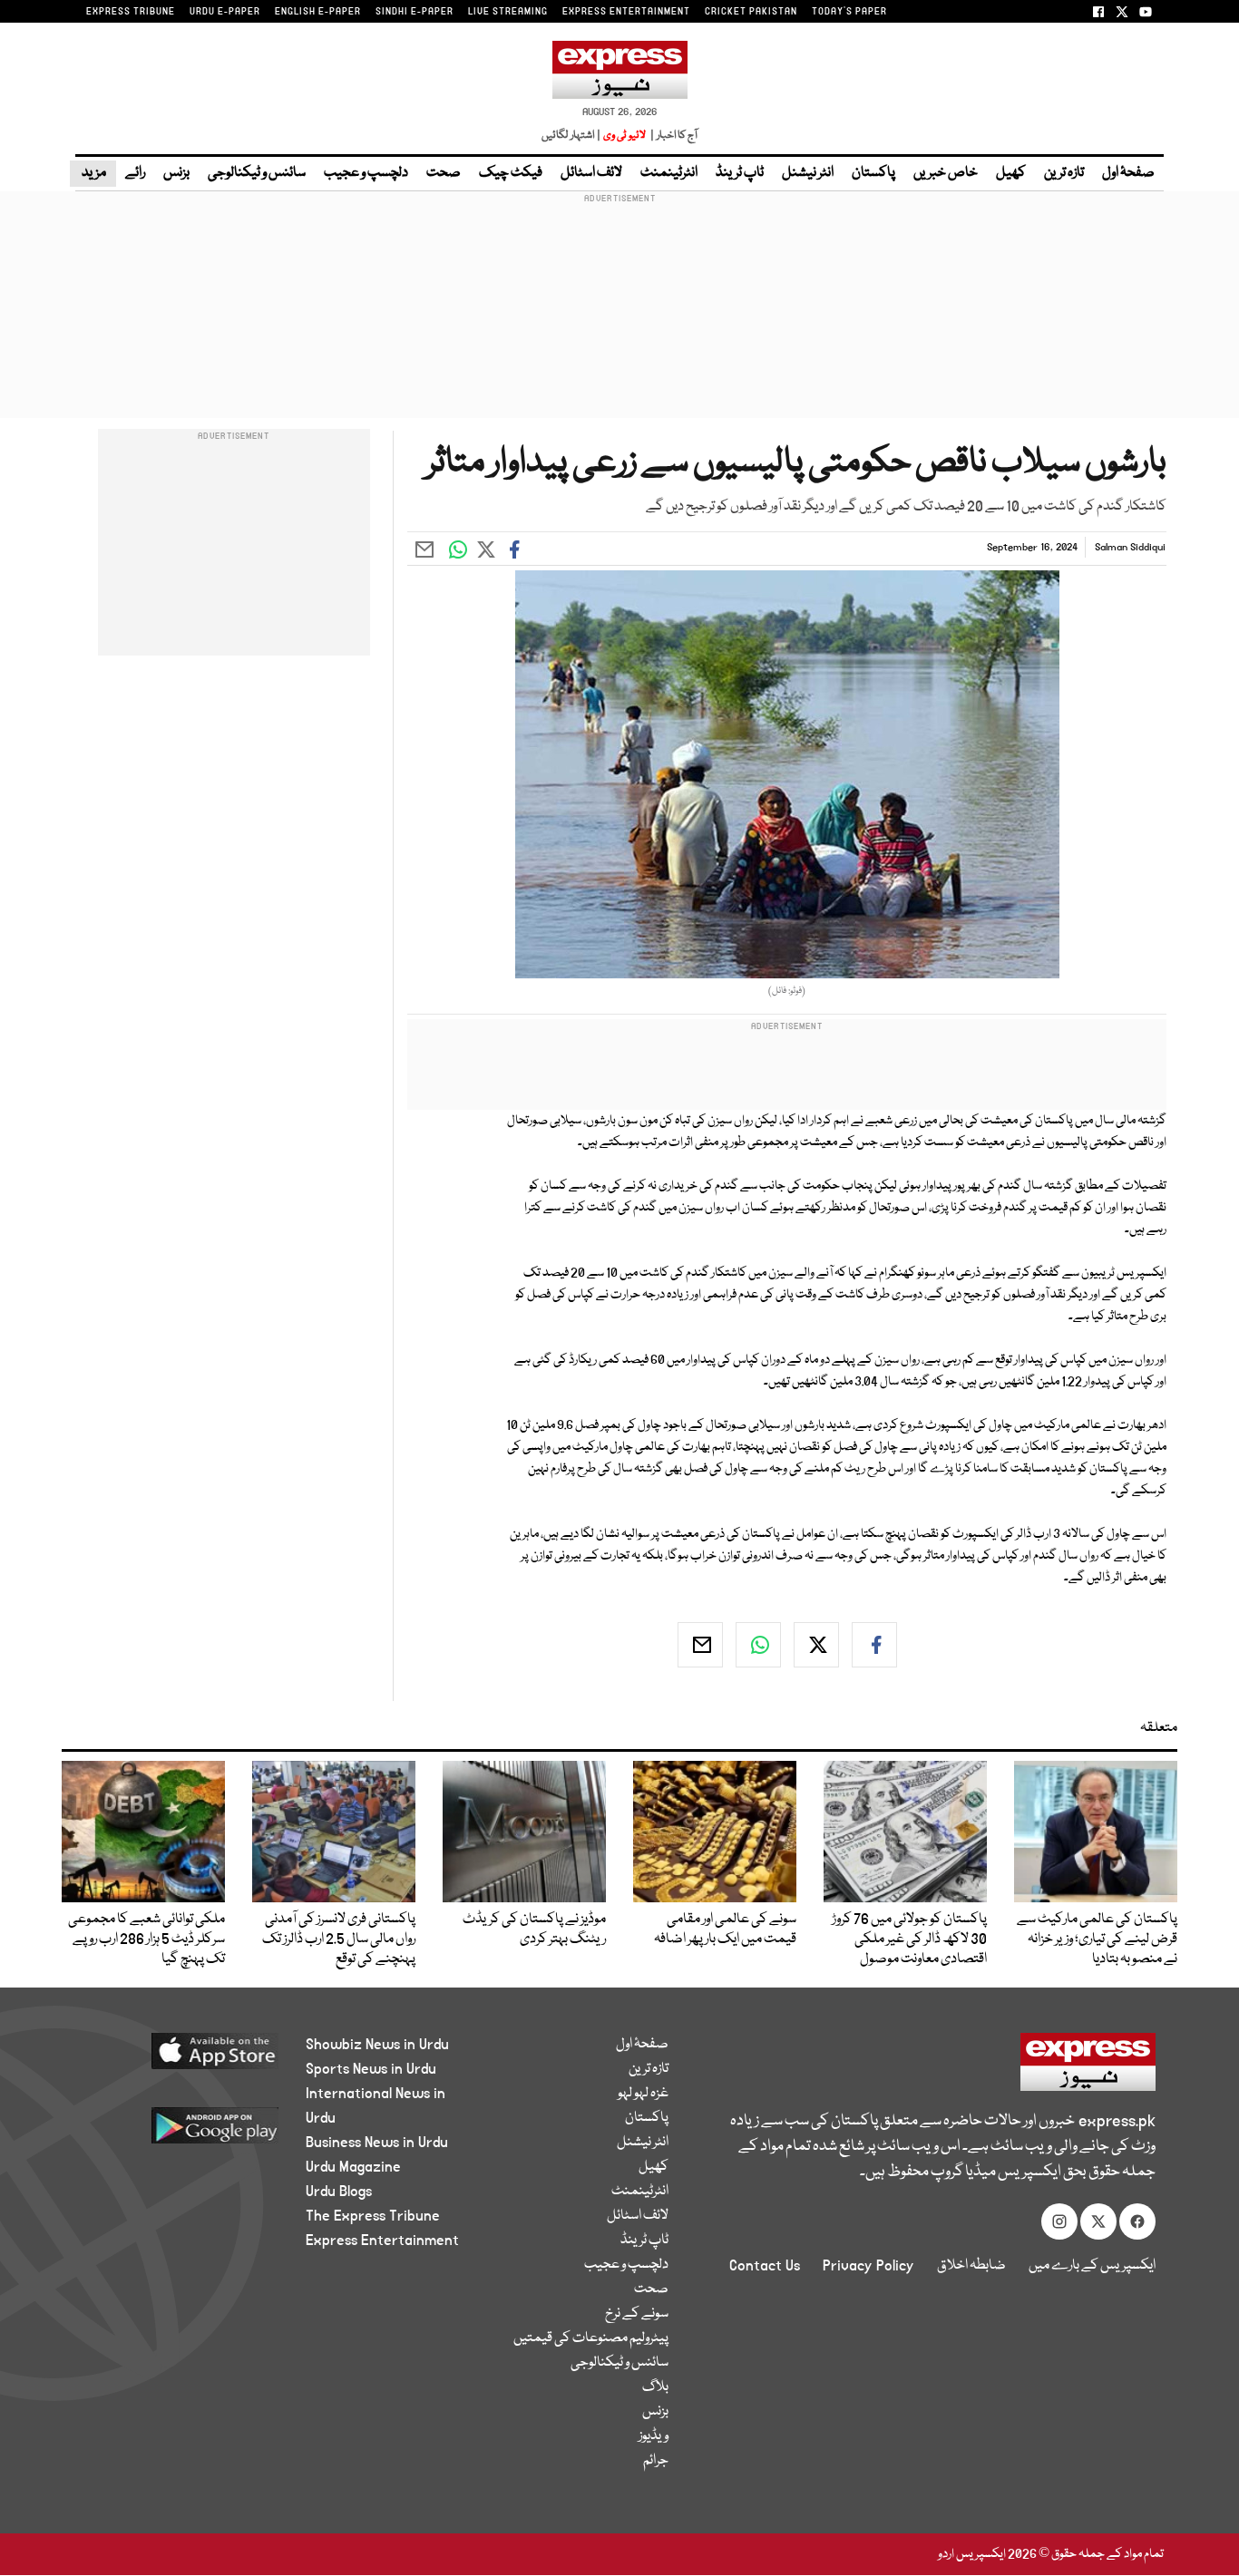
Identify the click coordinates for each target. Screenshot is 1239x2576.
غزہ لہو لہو (643, 2094)
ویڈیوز (654, 2436)
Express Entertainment (382, 2241)
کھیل (1011, 173)
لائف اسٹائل (591, 173)
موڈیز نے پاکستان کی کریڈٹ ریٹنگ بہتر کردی (534, 1930)
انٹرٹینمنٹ (669, 173)
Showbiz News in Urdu (377, 2045)
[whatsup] (758, 1645)
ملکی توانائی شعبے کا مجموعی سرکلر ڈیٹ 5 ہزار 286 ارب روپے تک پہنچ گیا (146, 1939)
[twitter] (816, 1645)
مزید (93, 173)
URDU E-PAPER (225, 12)
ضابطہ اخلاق (971, 2266)
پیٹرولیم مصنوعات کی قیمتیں (591, 2338)
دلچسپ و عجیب (366, 173)
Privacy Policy (868, 2266)
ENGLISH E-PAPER (318, 12)
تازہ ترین (1064, 173)
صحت (444, 173)
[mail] (700, 1645)
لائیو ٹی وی (624, 136)
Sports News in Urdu (371, 2069)
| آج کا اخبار (673, 136)
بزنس (176, 173)
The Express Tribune (373, 2216)
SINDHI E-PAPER (415, 12)
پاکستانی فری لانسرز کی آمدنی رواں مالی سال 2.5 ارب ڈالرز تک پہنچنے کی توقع (339, 1939)
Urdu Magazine (353, 2167)
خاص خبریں (946, 173)
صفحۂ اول (1128, 173)
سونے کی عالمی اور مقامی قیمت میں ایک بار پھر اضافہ (725, 1930)
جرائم (656, 2461)
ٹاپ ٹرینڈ (740, 173)
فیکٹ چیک (511, 173)
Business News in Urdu (377, 2143)
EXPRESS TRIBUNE (131, 12)
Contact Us (765, 2266)
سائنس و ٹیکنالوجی (257, 173)
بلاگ (655, 2387)
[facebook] (874, 1645)
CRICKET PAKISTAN (751, 12)
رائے (135, 173)
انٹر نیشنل (808, 173)
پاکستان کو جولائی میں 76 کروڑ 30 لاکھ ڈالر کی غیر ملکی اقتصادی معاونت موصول (909, 1939)
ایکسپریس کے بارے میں (1092, 2266)
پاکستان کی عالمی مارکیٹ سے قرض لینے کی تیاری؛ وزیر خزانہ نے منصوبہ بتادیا (1097, 1939)
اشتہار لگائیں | (571, 136)
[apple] (181, 2058)
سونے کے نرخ (637, 2314)
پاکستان (873, 173)
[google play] (181, 2132)
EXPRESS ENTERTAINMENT (626, 12)
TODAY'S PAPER (849, 12)
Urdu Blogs (339, 2192)
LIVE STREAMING (508, 12)
